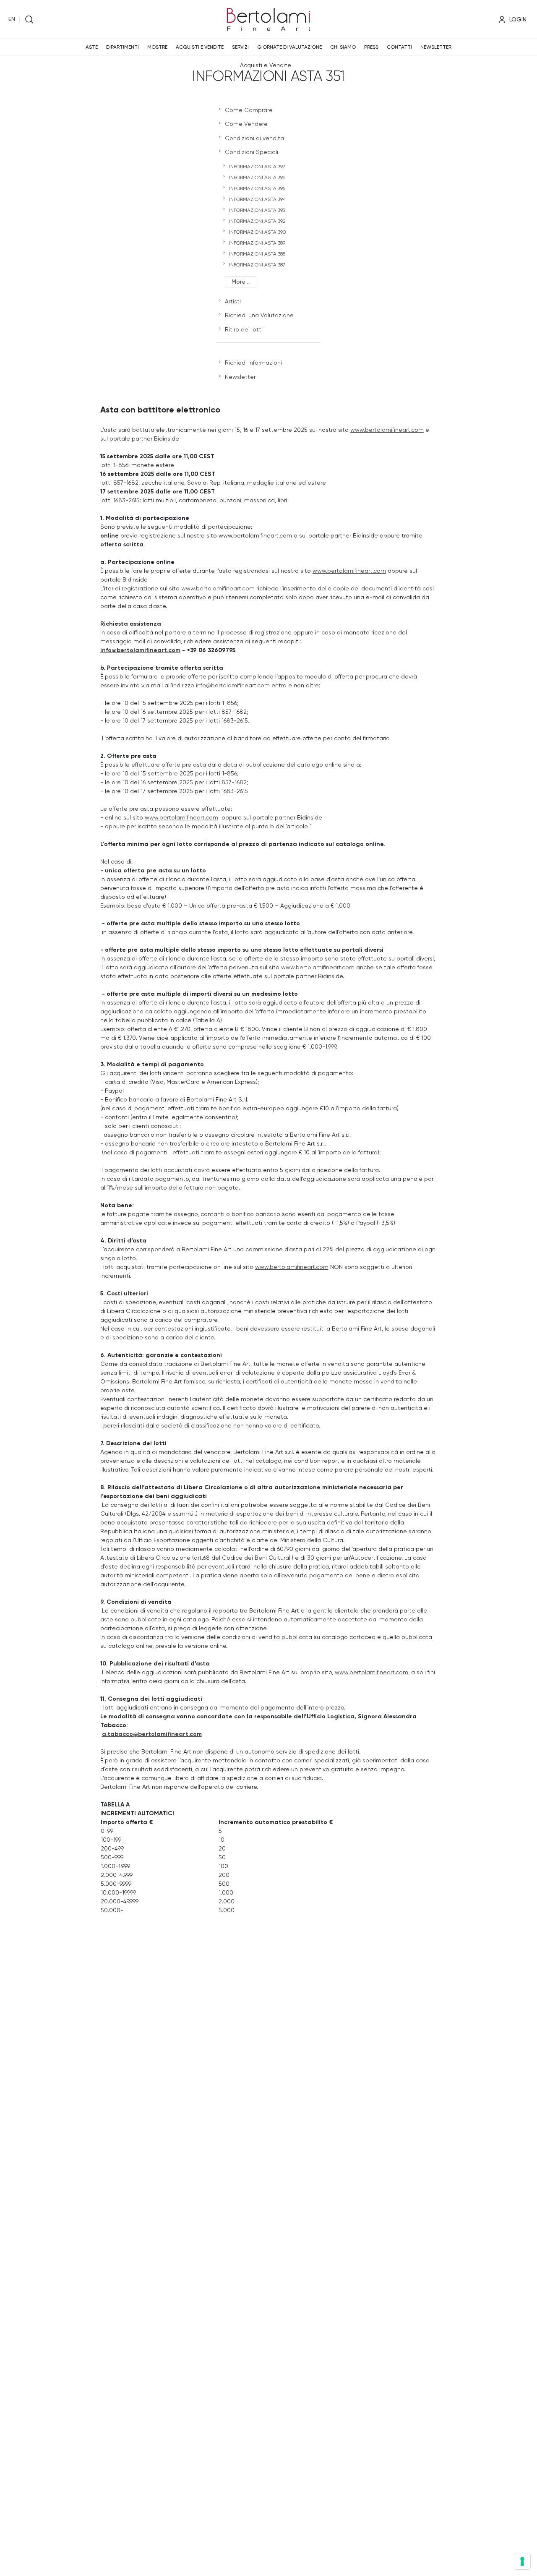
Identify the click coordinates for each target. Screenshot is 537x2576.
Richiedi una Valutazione (259, 315)
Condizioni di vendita (254, 138)
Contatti (399, 47)
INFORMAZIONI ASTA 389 (257, 243)
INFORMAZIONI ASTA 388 (257, 254)
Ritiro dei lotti (244, 329)
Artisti (233, 301)
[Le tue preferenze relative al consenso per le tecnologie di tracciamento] (522, 2561)
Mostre (157, 47)
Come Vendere (246, 124)
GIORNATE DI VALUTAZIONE (289, 47)
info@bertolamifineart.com (140, 650)
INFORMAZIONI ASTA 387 (257, 265)
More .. (241, 282)
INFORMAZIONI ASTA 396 (257, 177)
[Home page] (268, 18)
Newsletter (436, 47)
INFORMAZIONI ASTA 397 (257, 167)
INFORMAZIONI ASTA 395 (257, 188)
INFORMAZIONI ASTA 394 (257, 199)
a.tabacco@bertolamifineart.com (152, 1734)
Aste (92, 47)
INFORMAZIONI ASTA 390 (257, 232)
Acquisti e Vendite (200, 47)
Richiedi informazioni (253, 363)
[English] (12, 19)
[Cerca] (29, 20)
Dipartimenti (123, 47)
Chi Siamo (343, 47)
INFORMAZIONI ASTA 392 (257, 221)
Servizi (240, 47)
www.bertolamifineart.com (387, 430)
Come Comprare (249, 110)
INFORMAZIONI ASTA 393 (257, 210)
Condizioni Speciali (252, 152)
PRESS (371, 47)
